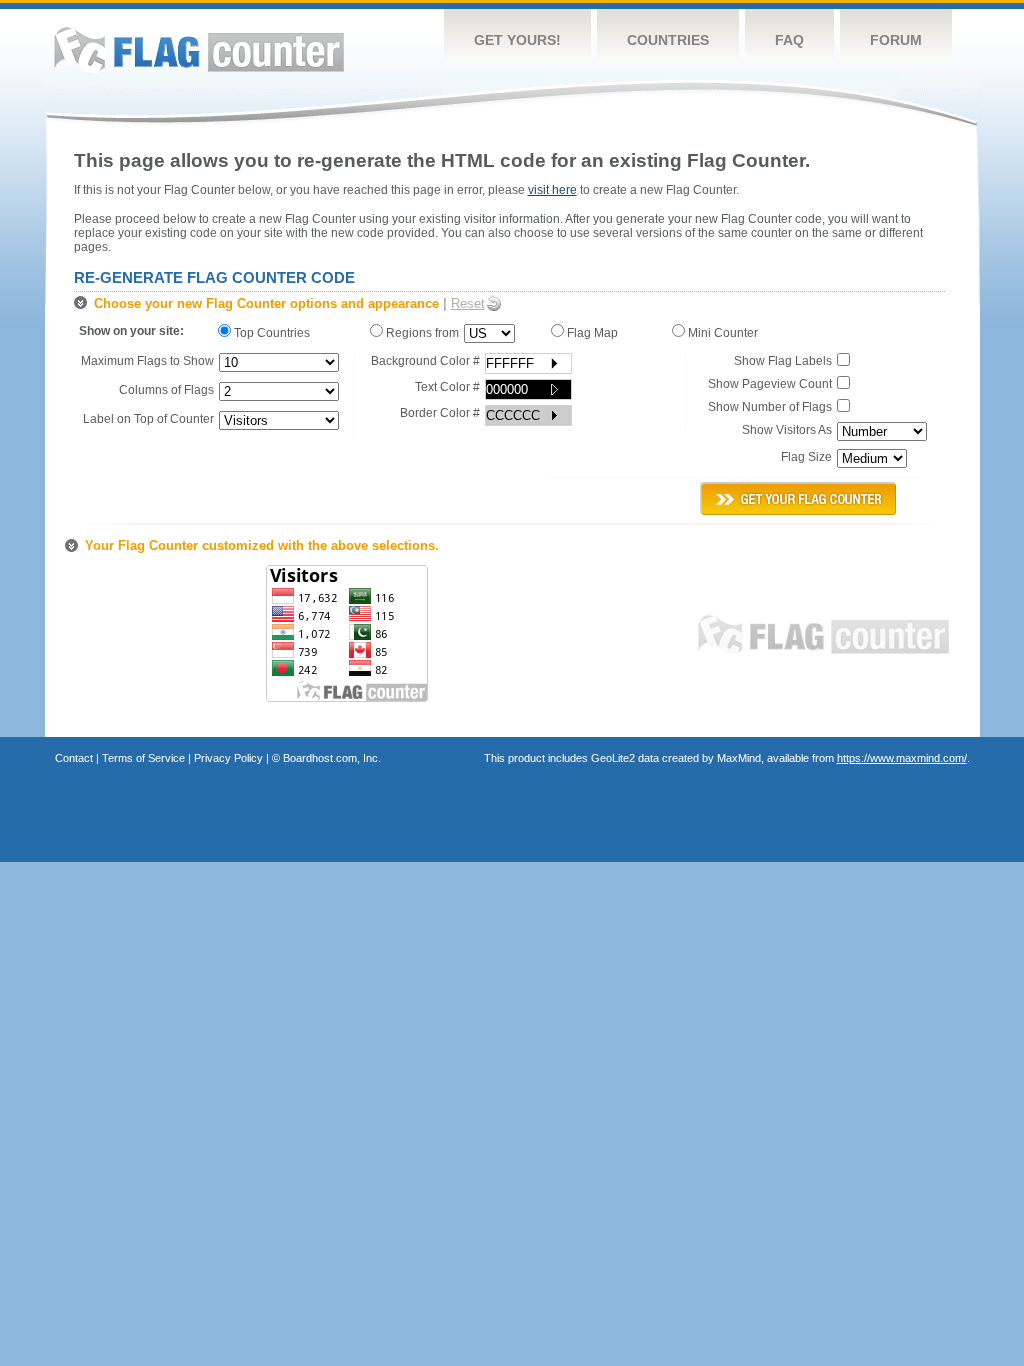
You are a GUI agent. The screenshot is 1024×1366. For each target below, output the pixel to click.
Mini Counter (724, 333)
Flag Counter (199, 49)
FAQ (789, 40)
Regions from (421, 333)
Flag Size (806, 457)
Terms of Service (143, 758)
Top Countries (275, 333)
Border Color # (440, 413)
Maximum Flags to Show (147, 361)
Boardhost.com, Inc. (332, 758)
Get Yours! (517, 40)
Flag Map (594, 333)
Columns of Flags (166, 390)
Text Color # (447, 387)
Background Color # (425, 361)
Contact (74, 758)
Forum (896, 40)
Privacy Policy (228, 758)
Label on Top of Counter (148, 419)
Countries (668, 40)
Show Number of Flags (770, 407)
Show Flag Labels (783, 361)
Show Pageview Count (770, 384)
